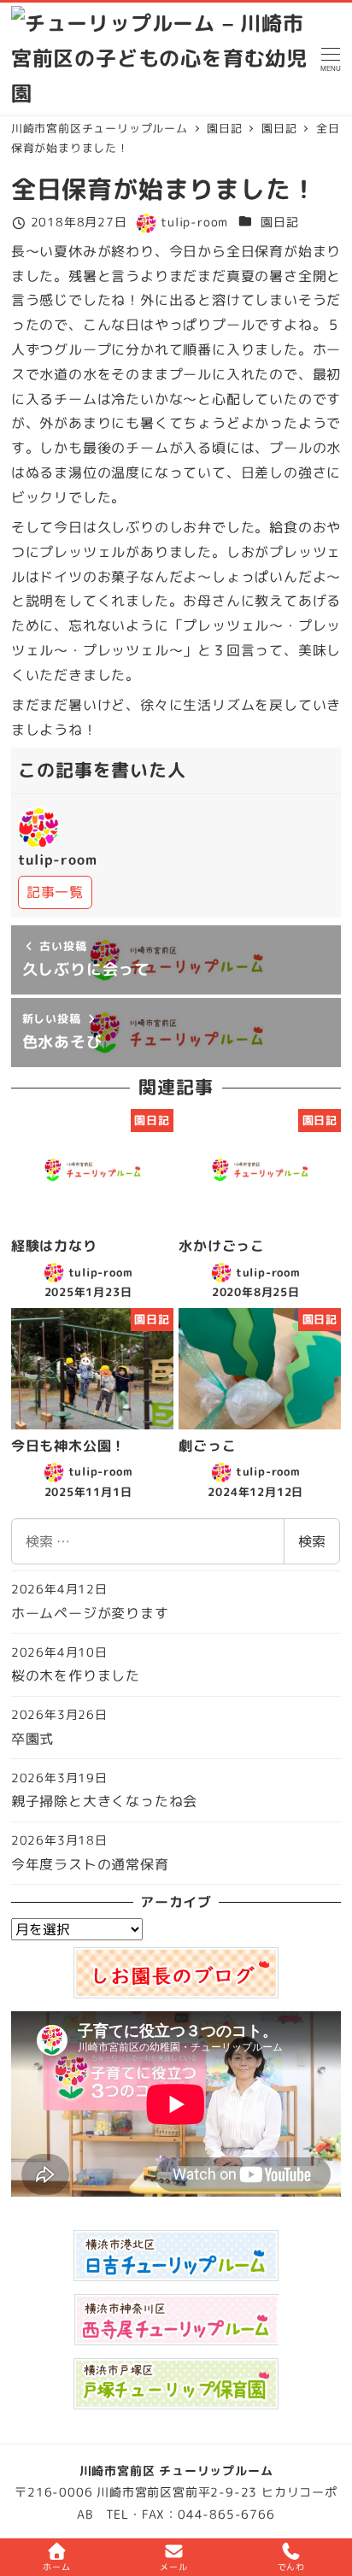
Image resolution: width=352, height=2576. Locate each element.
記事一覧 (55, 892)
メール (173, 2567)
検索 (312, 1541)
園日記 (279, 222)
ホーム (56, 2567)
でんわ (291, 2567)
